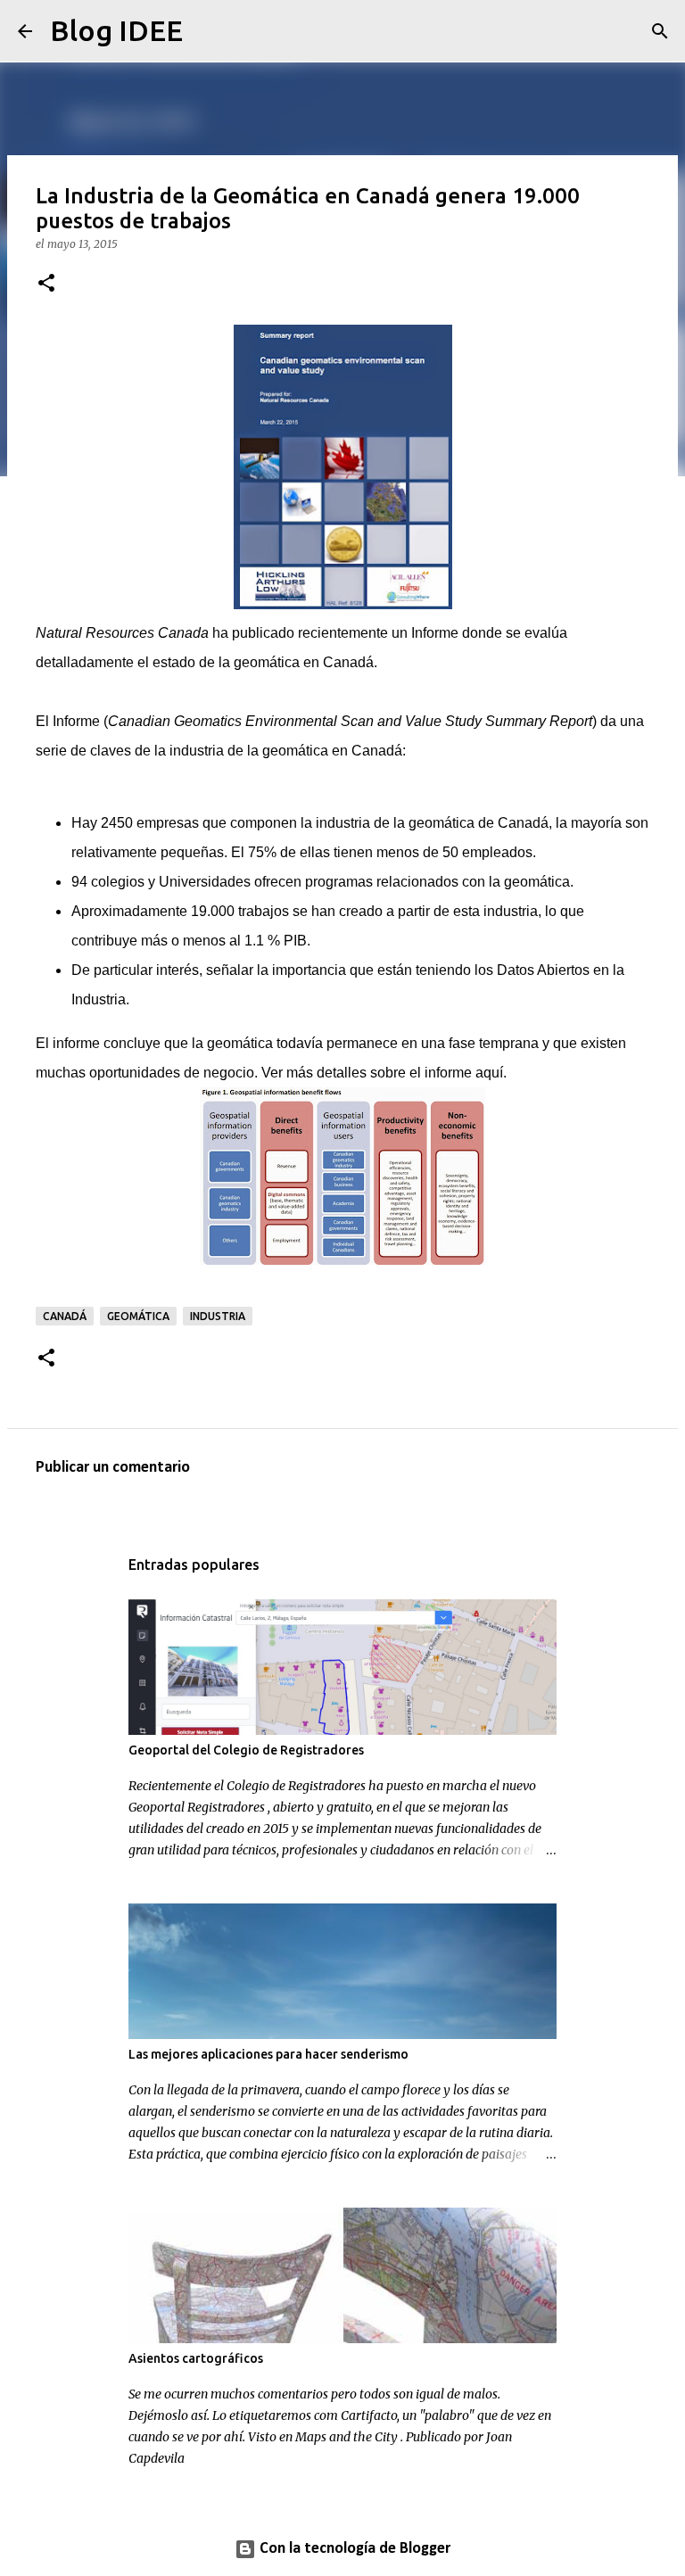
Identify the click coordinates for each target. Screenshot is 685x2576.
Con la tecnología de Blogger (353, 2549)
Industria (218, 1316)
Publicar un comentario (113, 1468)
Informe (435, 633)
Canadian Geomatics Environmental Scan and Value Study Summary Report (350, 721)
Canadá (65, 1316)
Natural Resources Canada (122, 633)
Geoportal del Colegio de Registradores (246, 1750)
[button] (46, 284)
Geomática (138, 1316)
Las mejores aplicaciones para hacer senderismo (268, 2054)
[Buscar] (208, 31)
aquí (489, 1073)
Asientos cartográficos (196, 2358)
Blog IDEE (116, 30)
